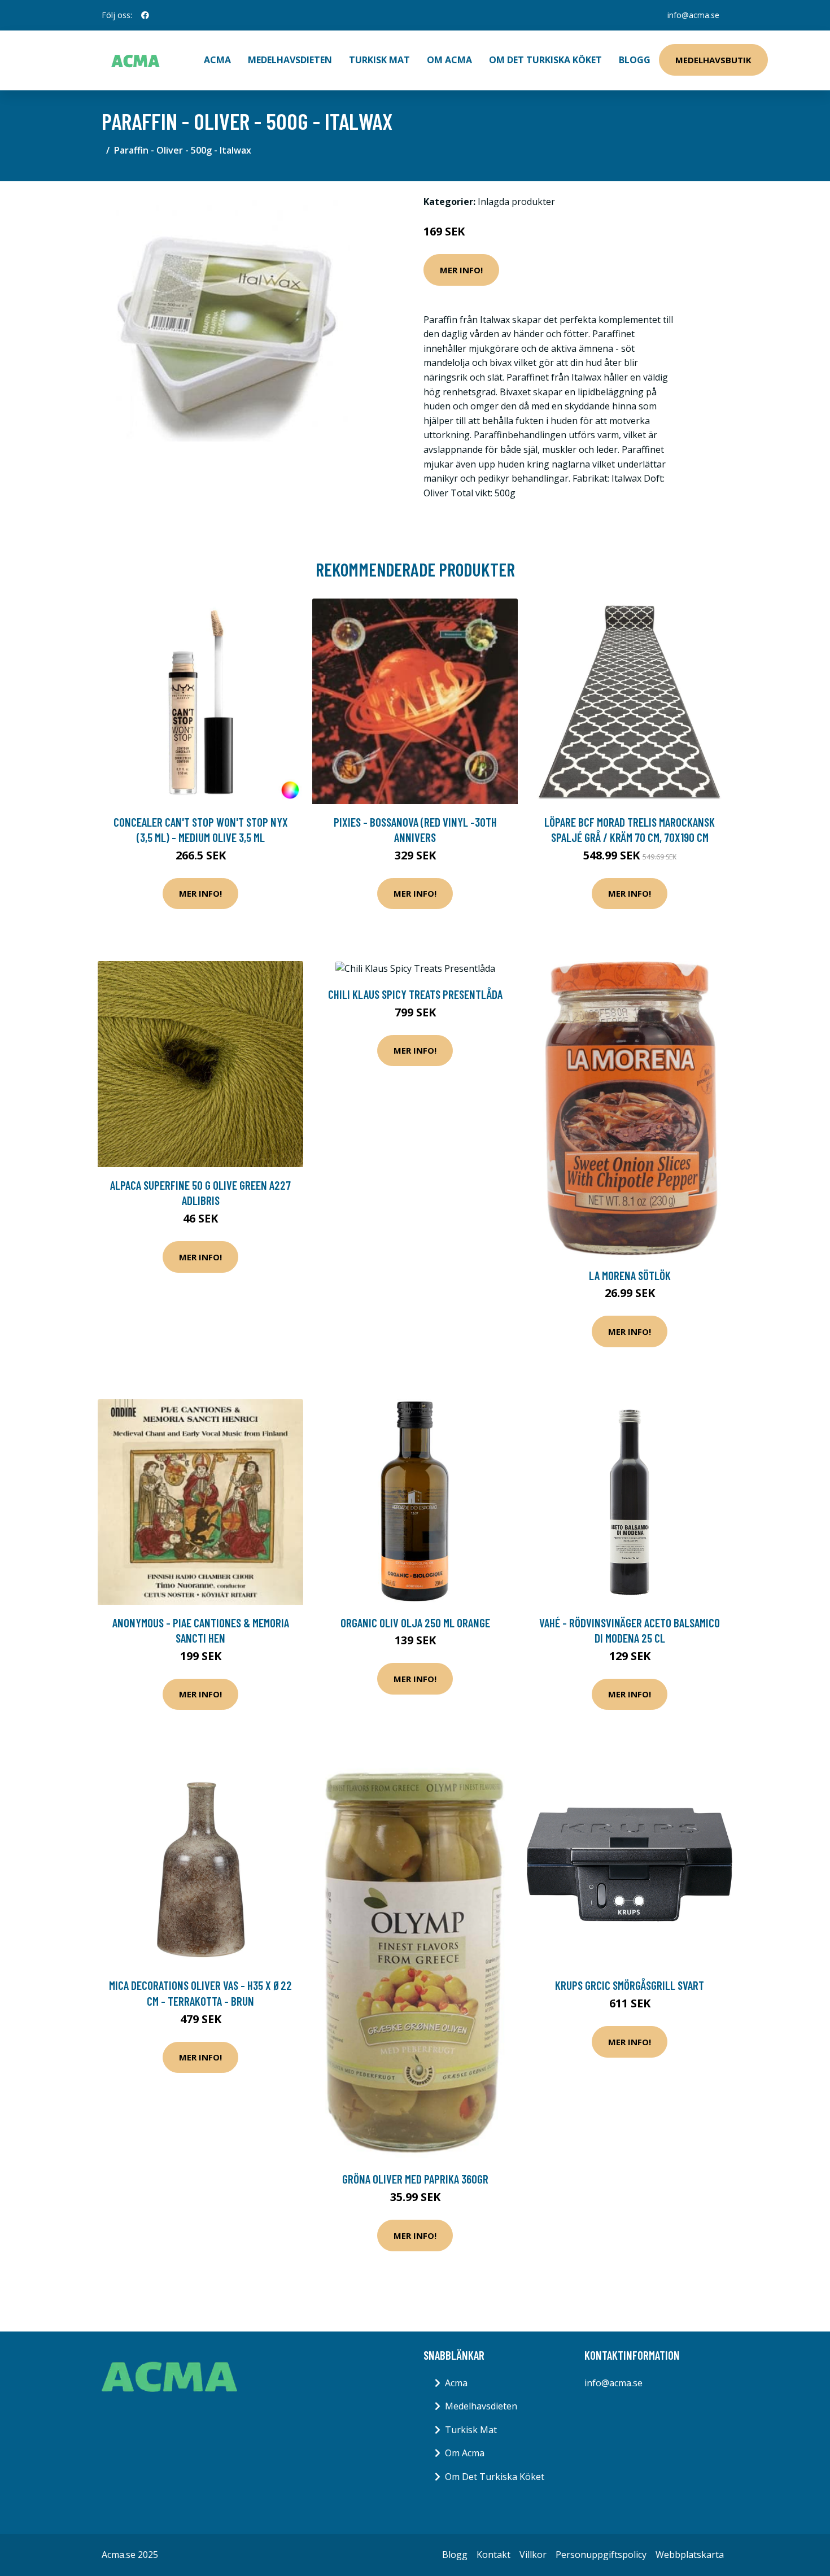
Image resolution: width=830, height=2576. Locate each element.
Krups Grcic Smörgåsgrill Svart (630, 1985)
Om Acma (449, 60)
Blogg (635, 60)
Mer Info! (461, 270)
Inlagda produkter (516, 202)
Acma (456, 2383)
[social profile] (145, 15)
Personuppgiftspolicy (601, 2555)
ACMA (217, 60)
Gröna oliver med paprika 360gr (415, 2179)
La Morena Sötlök (630, 1275)
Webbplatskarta (690, 2555)
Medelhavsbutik (713, 60)
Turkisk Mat (379, 60)
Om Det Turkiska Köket (545, 60)
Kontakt (493, 2555)
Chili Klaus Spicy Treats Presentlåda (415, 994)
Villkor (533, 2555)
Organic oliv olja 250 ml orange (415, 1623)
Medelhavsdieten (290, 60)
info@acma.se (693, 15)
